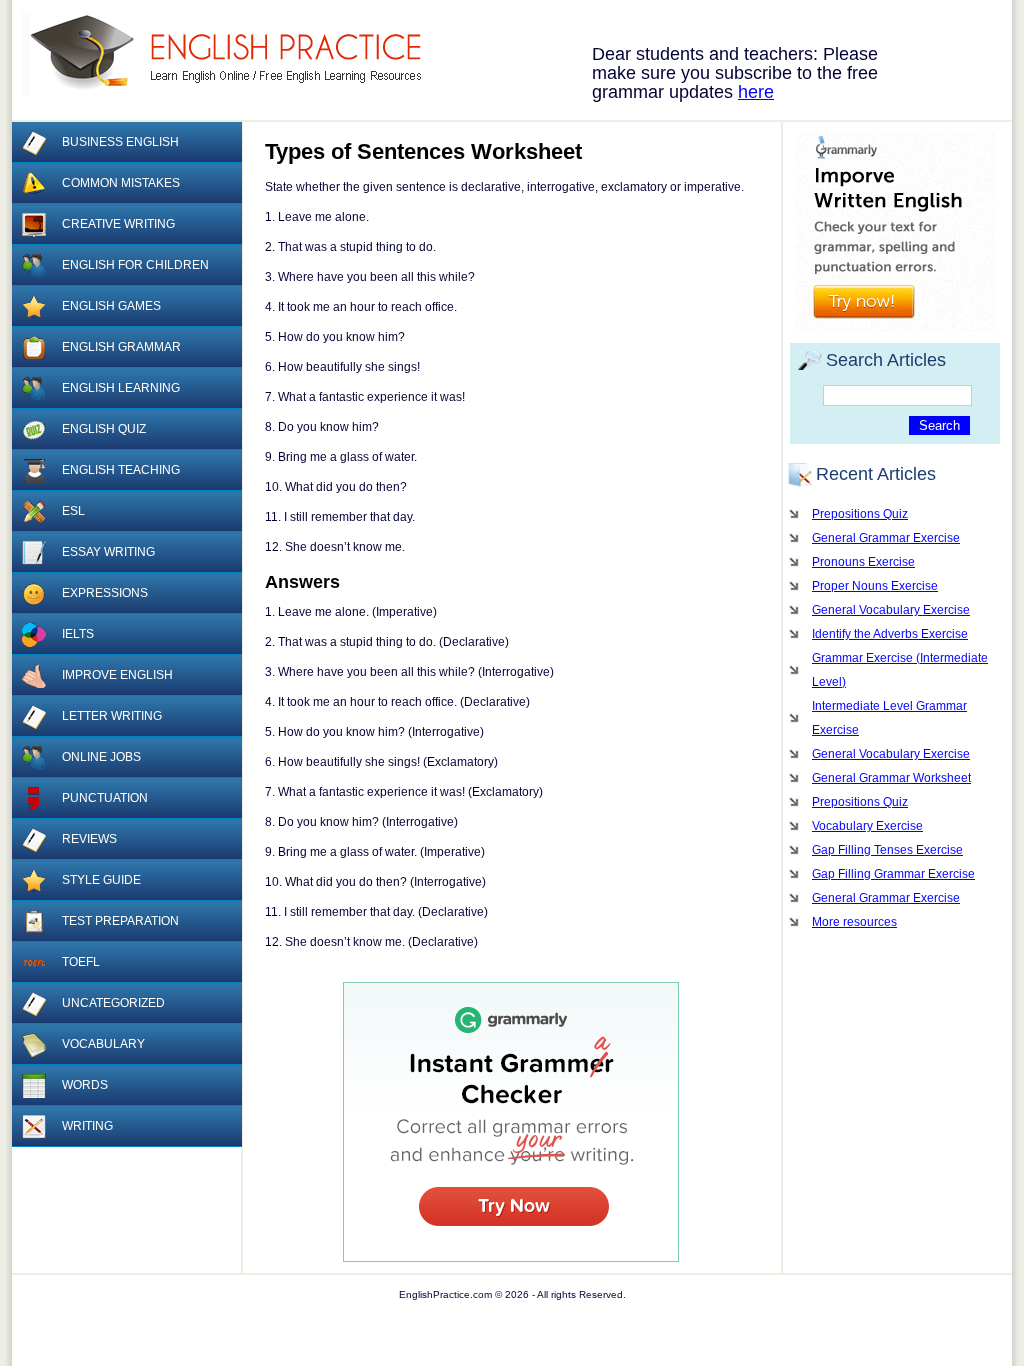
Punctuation (105, 798)
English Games (111, 306)
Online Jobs (101, 757)
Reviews (89, 839)
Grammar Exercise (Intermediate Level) (900, 670)
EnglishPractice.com (234, 53)
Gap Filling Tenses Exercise (887, 850)
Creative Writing (118, 224)
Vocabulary (103, 1044)
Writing (87, 1126)
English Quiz (104, 429)
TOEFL (81, 962)
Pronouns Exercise (863, 562)
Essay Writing (108, 552)
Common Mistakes (121, 183)
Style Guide (101, 880)
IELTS (78, 634)
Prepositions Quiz (860, 514)
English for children (135, 265)
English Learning (121, 388)
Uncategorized (113, 1003)
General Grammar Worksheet (891, 778)
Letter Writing (112, 716)
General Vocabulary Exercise (891, 610)
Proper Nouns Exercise (875, 586)
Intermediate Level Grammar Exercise (889, 718)
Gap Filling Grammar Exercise (893, 874)
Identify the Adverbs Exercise (890, 634)
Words (85, 1085)
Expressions (105, 593)
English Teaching (121, 470)
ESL (73, 511)
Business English (120, 142)
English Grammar (121, 347)
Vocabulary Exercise (867, 826)
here (756, 92)
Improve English (117, 675)
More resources (854, 922)
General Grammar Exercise (886, 538)
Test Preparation (120, 921)
